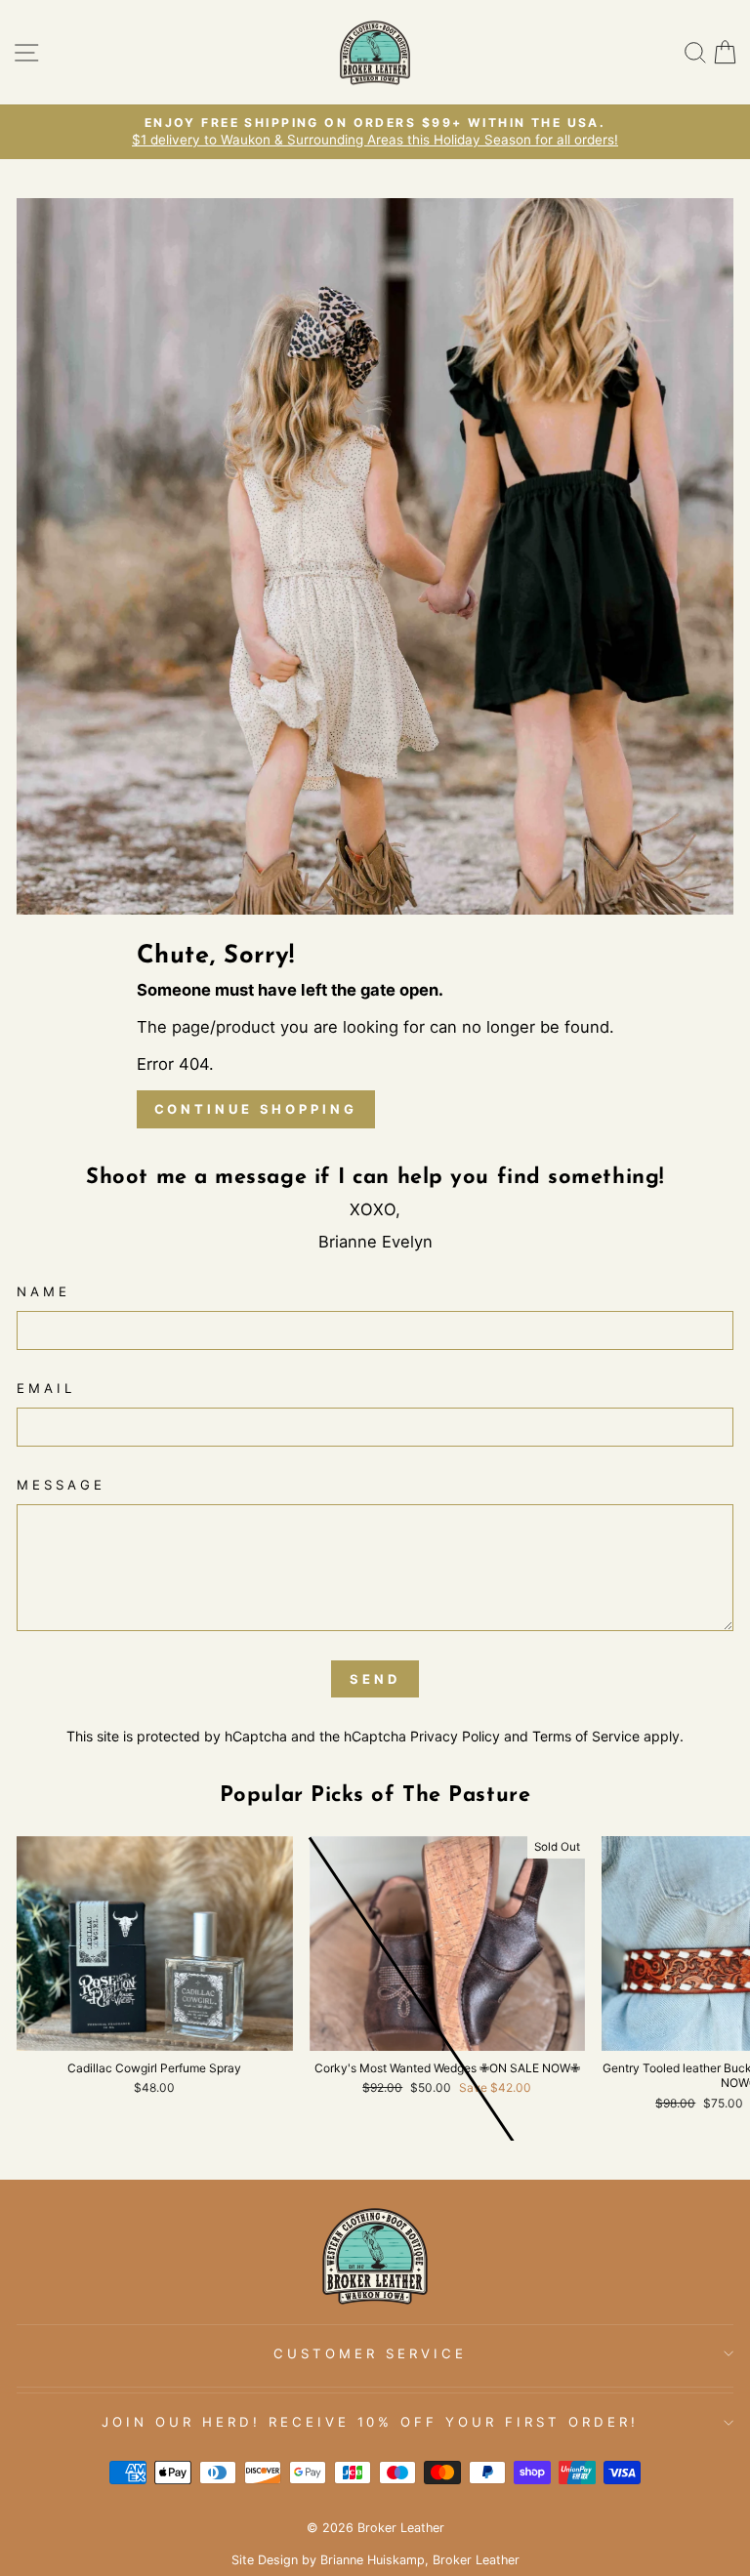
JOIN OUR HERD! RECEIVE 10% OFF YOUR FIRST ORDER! (370, 2422)
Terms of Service (586, 1736)
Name (43, 1291)
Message (61, 1485)
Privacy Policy (455, 1736)
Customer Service (370, 2353)
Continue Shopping (256, 1109)
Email (46, 1388)
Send (375, 1679)
